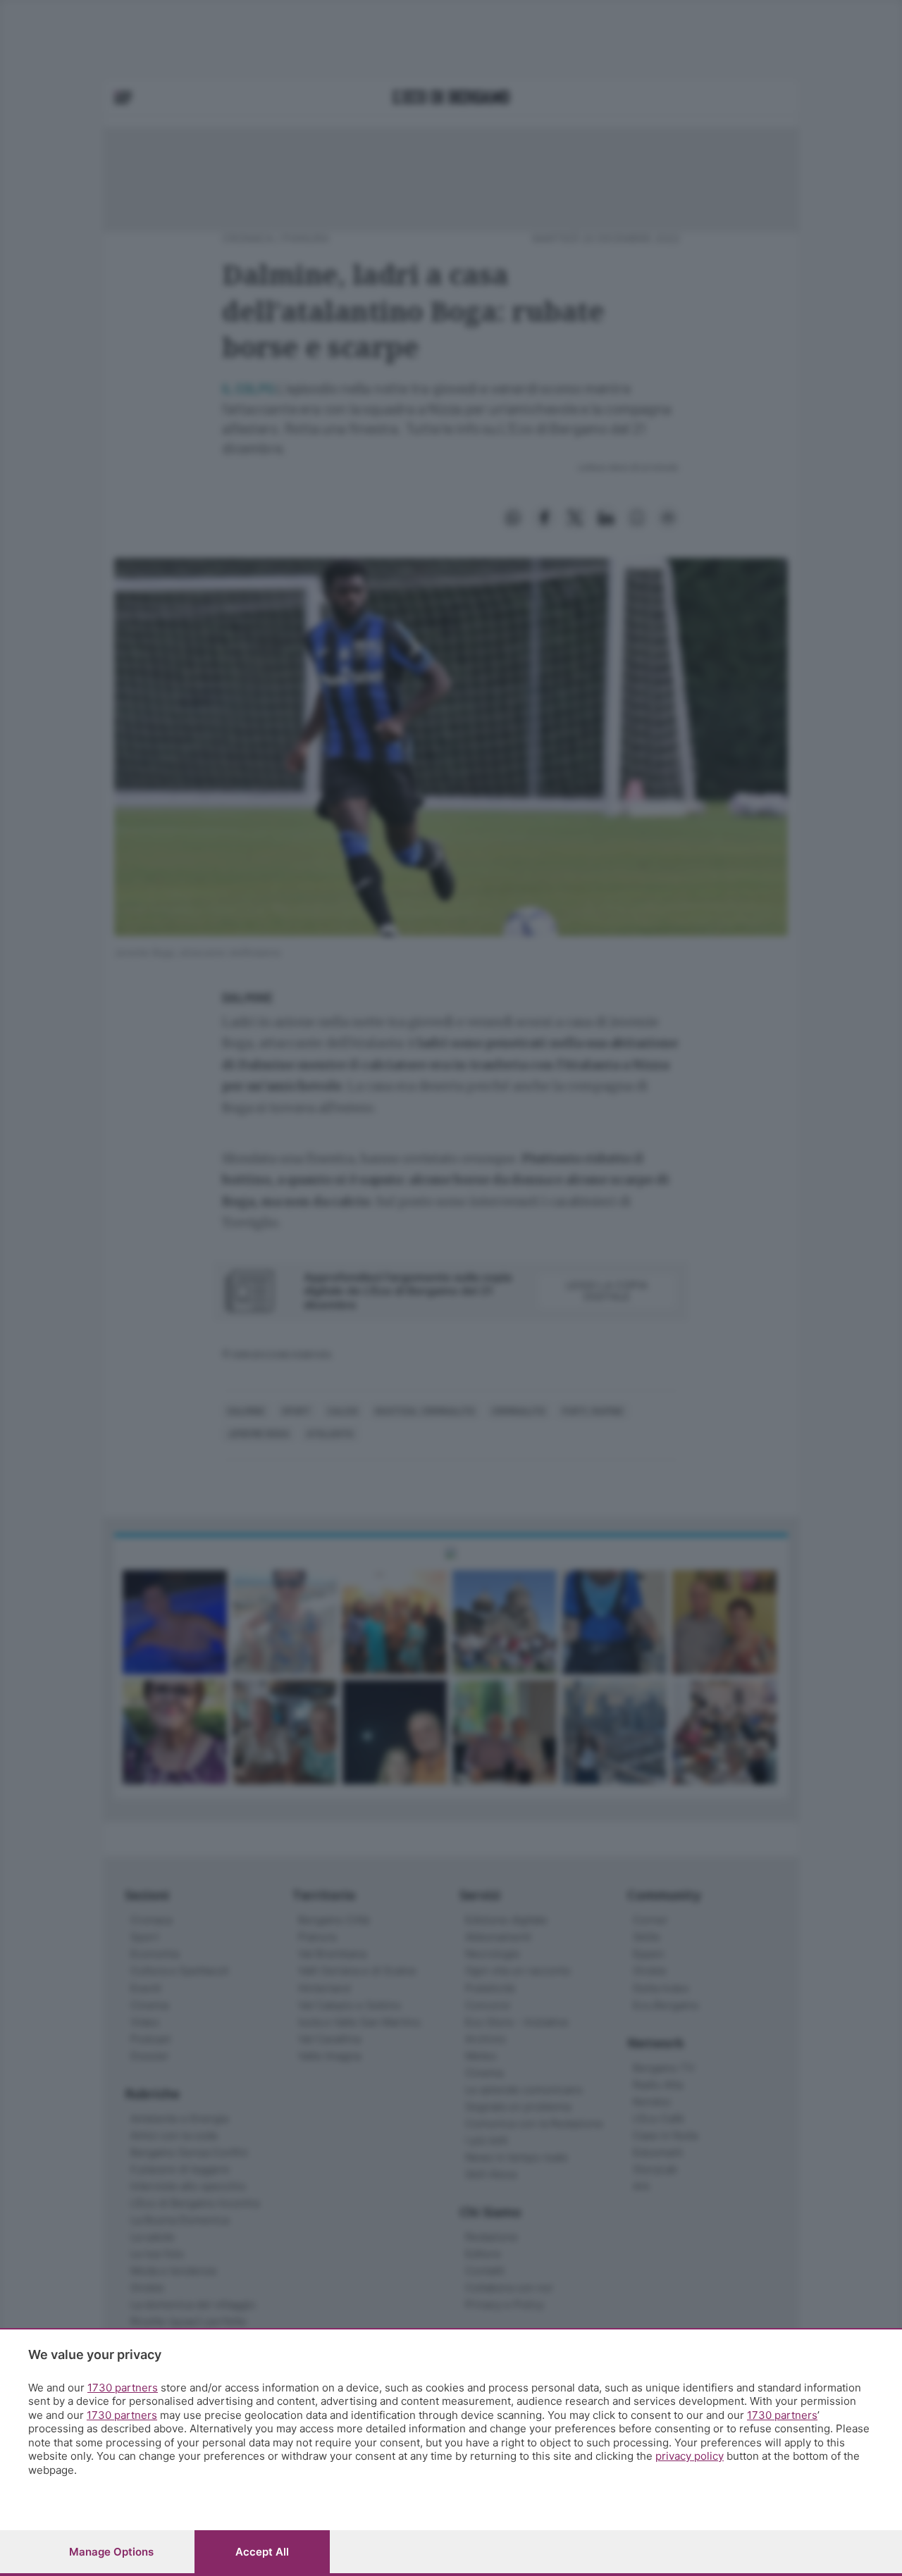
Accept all (262, 2552)
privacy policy (690, 2456)
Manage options (111, 2552)
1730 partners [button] (123, 2388)
